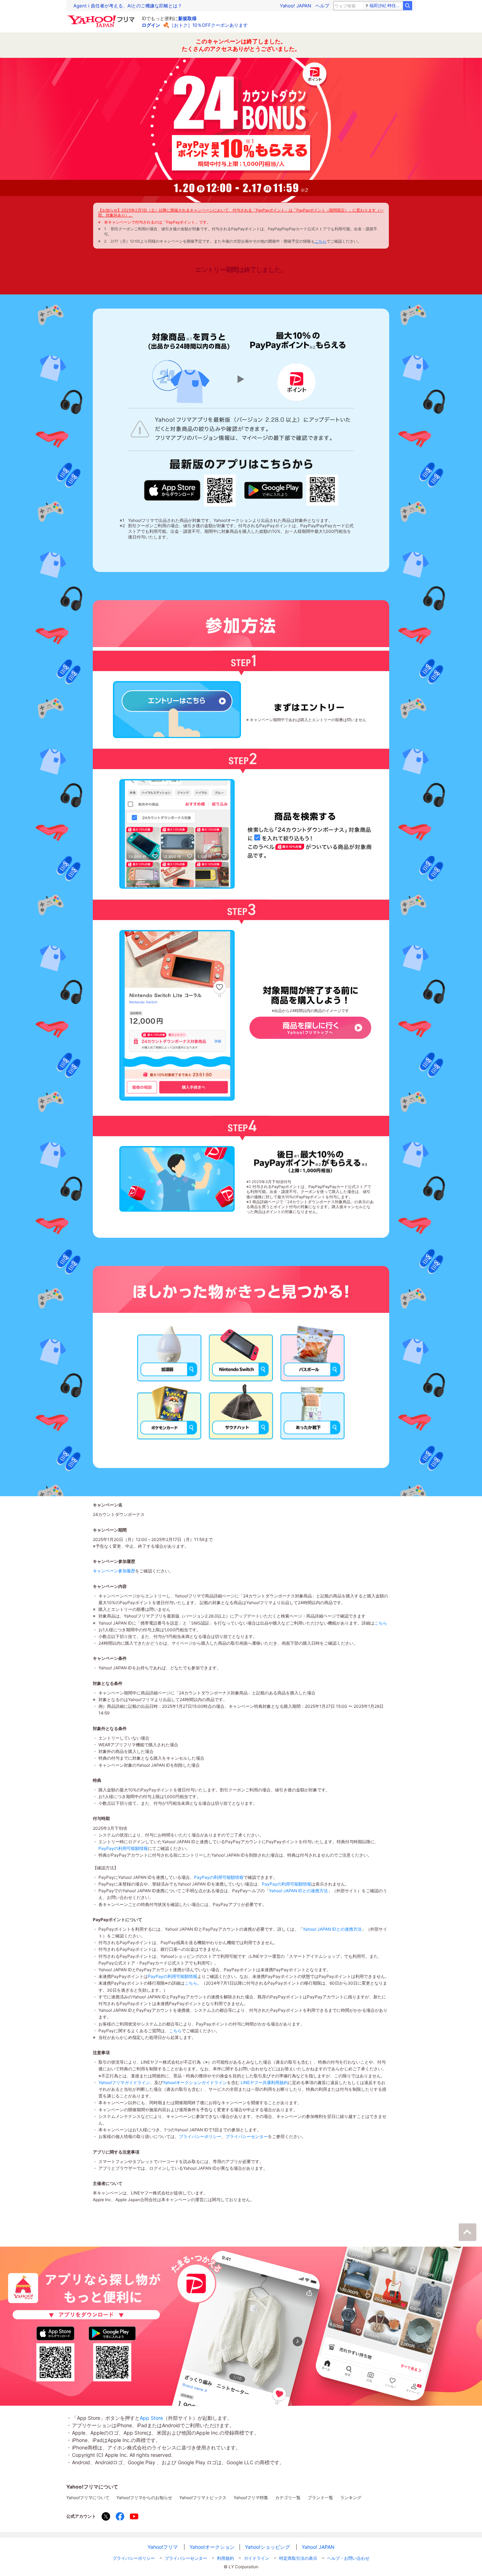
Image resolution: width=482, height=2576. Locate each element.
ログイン (151, 25)
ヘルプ (322, 6)
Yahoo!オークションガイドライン (195, 2082)
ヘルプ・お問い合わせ (348, 2558)
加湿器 (170, 1353)
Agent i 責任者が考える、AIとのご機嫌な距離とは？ (128, 6)
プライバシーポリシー (200, 2136)
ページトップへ (468, 2232)
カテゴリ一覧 (288, 2498)
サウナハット (241, 1411)
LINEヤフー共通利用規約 (264, 2082)
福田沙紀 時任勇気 (386, 5)
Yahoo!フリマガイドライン (124, 2082)
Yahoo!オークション (212, 2547)
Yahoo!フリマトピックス (203, 2498)
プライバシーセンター (247, 2136)
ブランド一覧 (320, 2498)
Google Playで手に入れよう (273, 491)
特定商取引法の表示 (298, 2558)
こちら (321, 241)
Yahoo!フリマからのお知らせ (144, 2498)
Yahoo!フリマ (163, 2547)
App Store (151, 2418)
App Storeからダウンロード (172, 490)
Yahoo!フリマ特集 (251, 2498)
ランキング (351, 2498)
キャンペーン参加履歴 (114, 1571)
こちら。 (193, 1983)
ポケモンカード (170, 1411)
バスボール (313, 1353)
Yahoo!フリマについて (88, 2498)
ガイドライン (257, 2558)
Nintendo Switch (241, 1353)
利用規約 (225, 2558)
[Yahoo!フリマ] (102, 17)
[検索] (408, 6)
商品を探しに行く (310, 1034)
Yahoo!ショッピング (267, 2547)
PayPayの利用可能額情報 (123, 1848)
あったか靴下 (313, 1411)
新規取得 (187, 18)
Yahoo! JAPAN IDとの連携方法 (298, 1891)
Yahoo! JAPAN (296, 6)
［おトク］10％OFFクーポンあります (209, 25)
